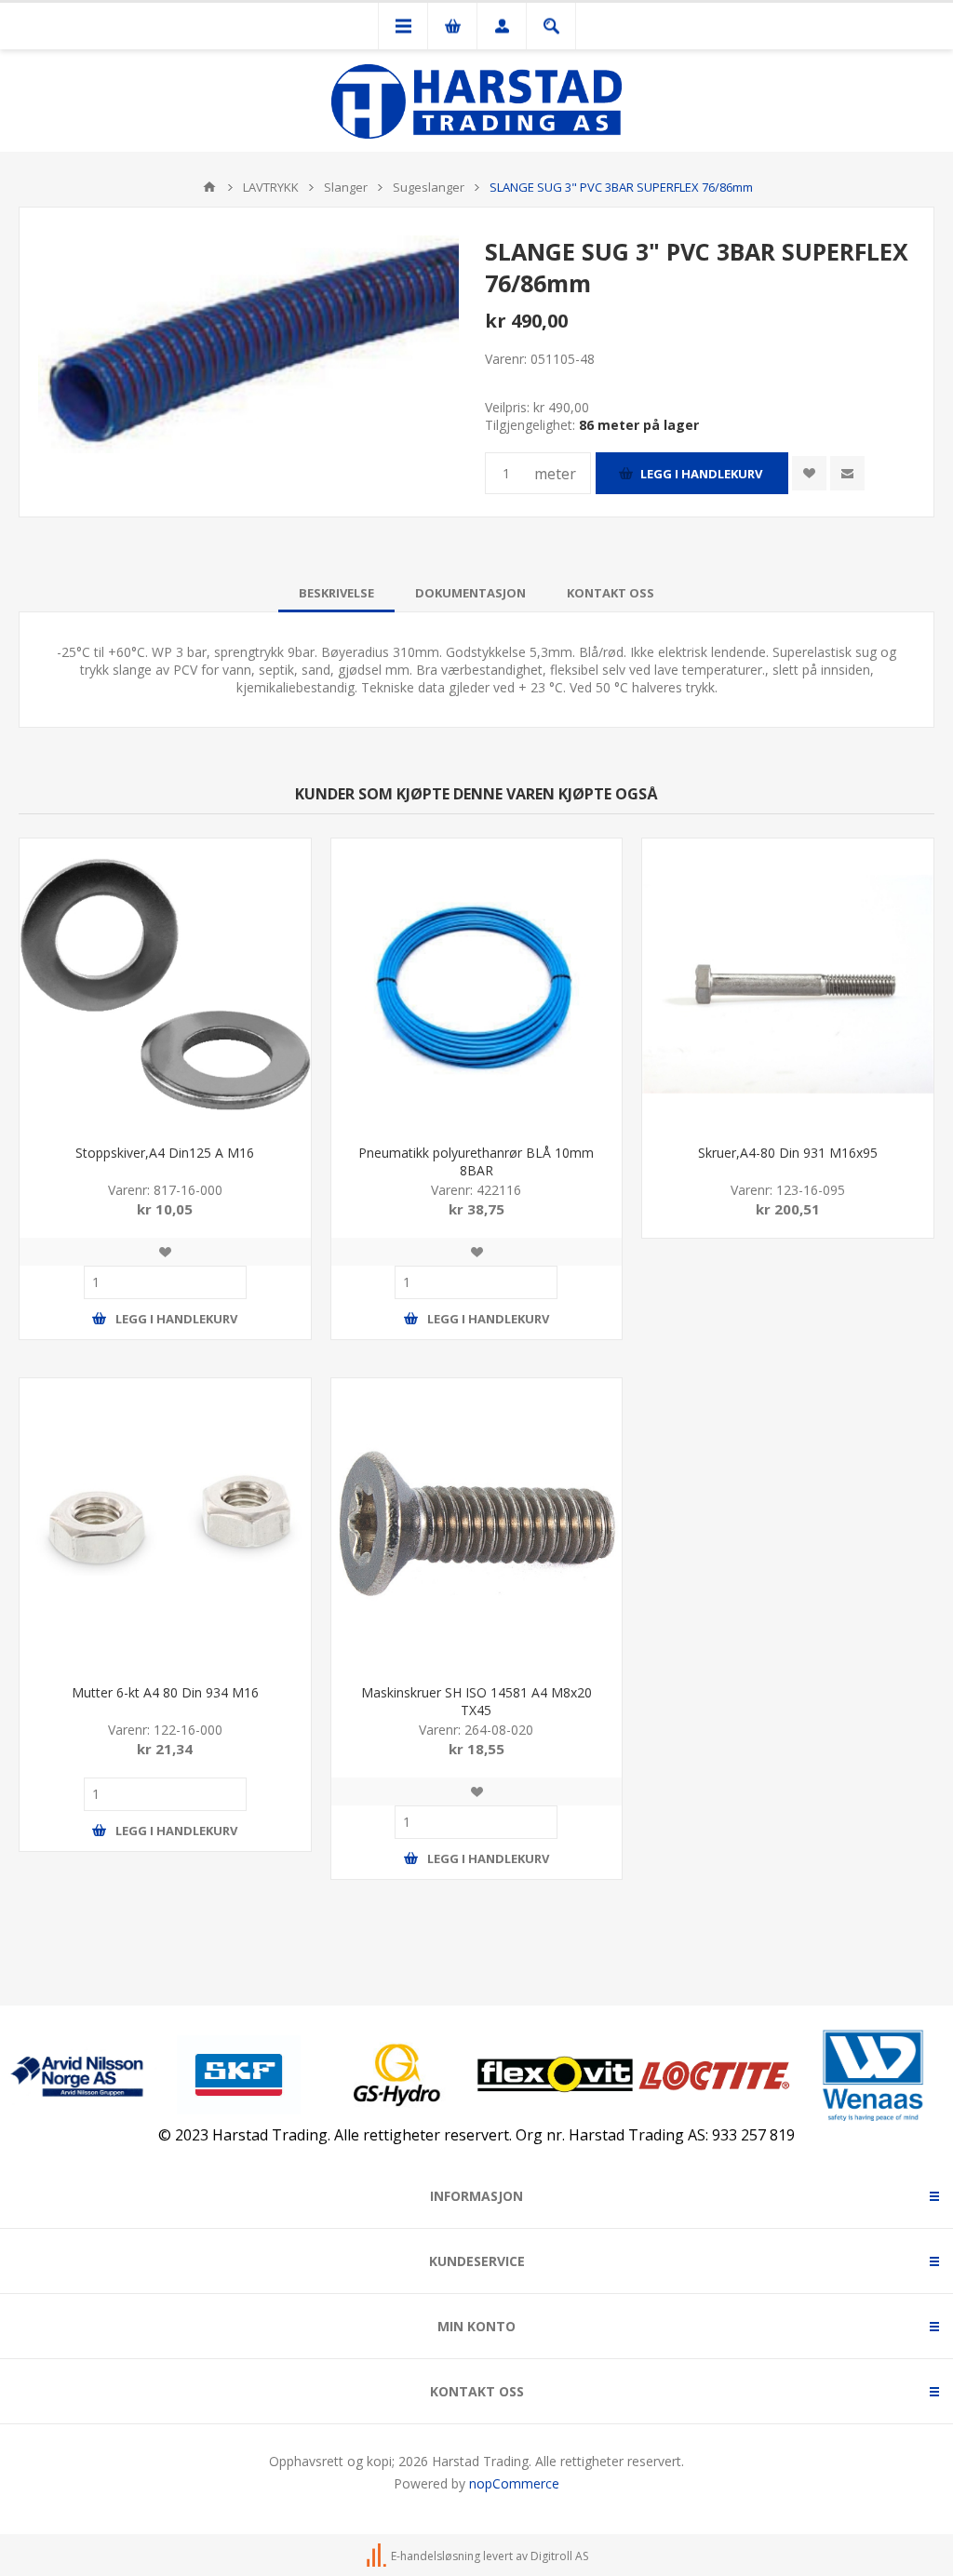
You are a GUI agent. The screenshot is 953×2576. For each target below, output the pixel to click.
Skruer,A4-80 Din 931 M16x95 (788, 1153)
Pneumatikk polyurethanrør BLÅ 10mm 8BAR (476, 1161)
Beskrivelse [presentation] (336, 593)
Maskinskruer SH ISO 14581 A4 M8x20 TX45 (476, 1701)
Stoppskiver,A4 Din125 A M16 (165, 1153)
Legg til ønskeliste (809, 473)
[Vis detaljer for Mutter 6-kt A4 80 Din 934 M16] (165, 1524)
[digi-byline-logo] (378, 2556)
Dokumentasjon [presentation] (470, 593)
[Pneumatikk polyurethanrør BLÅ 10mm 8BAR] (477, 984)
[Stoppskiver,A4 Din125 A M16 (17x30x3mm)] (165, 984)
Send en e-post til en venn (847, 473)
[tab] (336, 593)
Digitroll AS (559, 2556)
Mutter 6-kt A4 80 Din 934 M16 (165, 1692)
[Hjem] (209, 187)
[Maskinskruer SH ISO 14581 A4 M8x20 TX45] (477, 1524)
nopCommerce (514, 2483)
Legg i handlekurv (701, 474)
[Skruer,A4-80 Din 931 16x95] (788, 984)
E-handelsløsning (436, 2556)
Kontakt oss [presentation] (611, 593)
